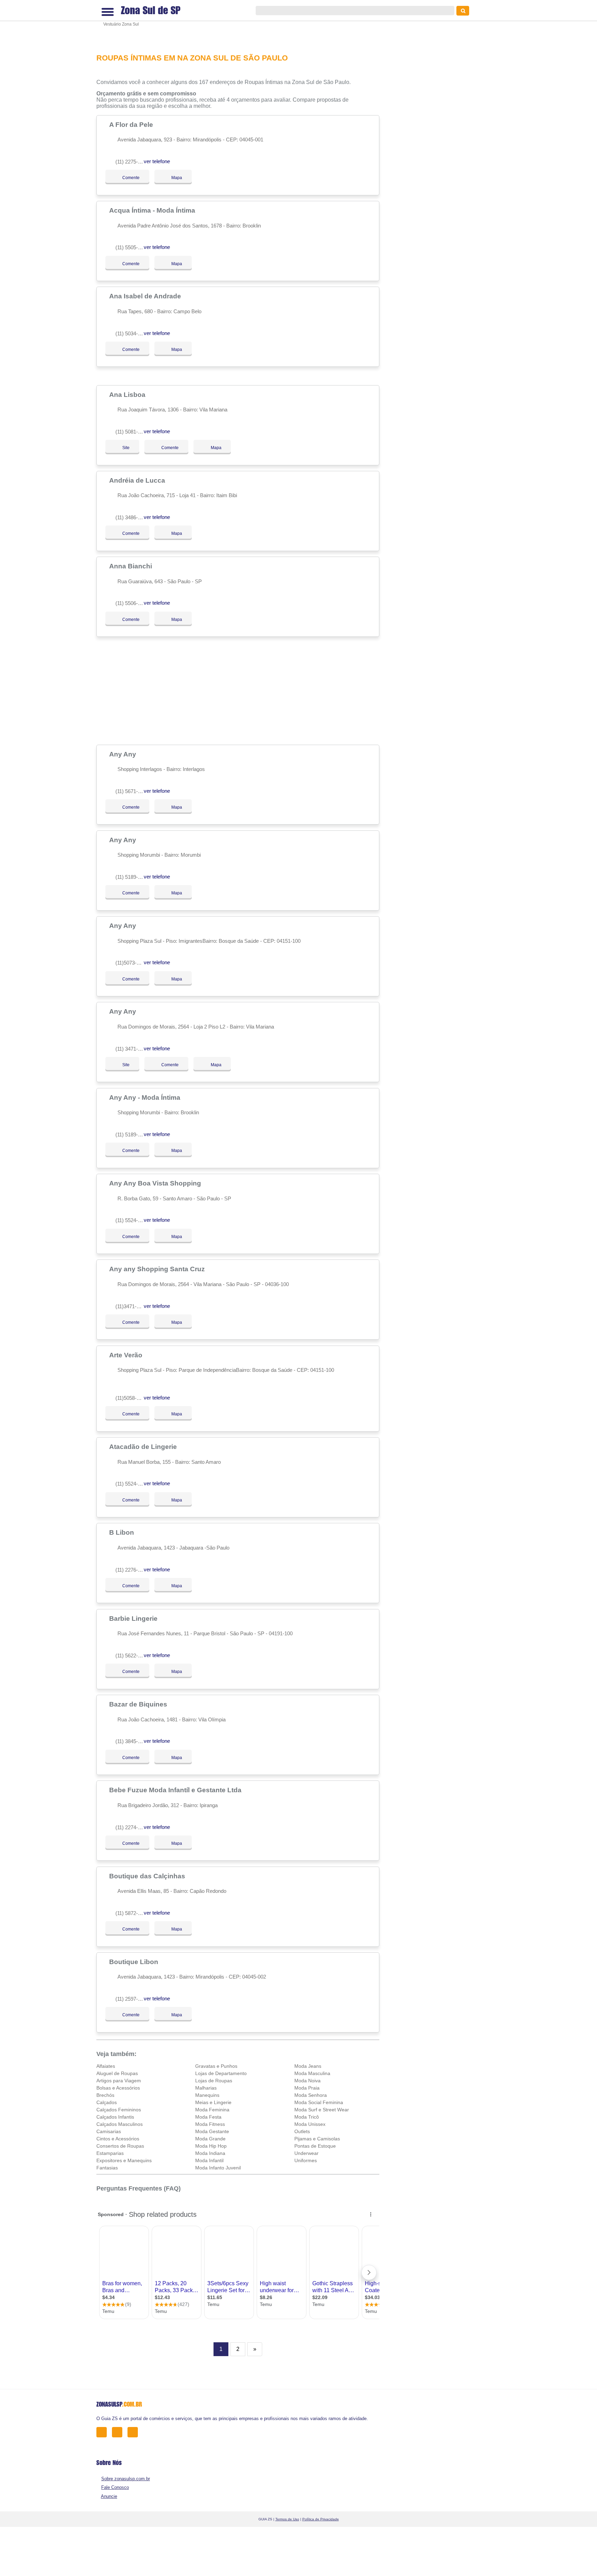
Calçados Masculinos (120, 2124)
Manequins (207, 2095)
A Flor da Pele (132, 124)
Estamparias (110, 2153)
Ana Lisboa (128, 394)
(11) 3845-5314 (132, 1741)
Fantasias (107, 2168)
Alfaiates (106, 2066)
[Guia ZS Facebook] (103, 2432)
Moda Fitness (210, 2124)
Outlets (302, 2131)
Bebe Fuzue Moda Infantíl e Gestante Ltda (176, 1790)
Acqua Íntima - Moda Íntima (153, 210)
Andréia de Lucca (138, 480)
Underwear (306, 2153)
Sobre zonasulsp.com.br (126, 2479)
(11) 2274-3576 (132, 1827)
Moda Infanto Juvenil (218, 2168)
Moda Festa (208, 2117)
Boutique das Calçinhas (148, 1876)
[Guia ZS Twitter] (119, 2432)
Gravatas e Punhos (216, 2066)
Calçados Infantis (115, 2117)
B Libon (122, 1532)
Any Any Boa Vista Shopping (156, 1183)
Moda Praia (307, 2088)
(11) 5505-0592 (132, 247)
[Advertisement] (241, 22)
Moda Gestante (212, 2131)
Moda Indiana (210, 2153)
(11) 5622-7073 (132, 1656)
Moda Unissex (310, 2124)
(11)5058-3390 (131, 1398)
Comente (126, 178)
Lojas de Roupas (214, 2081)
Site (126, 448)
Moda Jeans (308, 2066)
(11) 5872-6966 (132, 1913)
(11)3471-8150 (131, 1306)
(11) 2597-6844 (132, 1999)
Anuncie (109, 2496)
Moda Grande (210, 2139)
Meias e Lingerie (213, 2102)
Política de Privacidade (321, 2519)
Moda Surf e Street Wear (322, 2110)
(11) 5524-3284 (132, 1220)
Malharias (206, 2088)
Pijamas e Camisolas (317, 2139)
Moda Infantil (209, 2160)
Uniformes (306, 2160)
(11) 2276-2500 (132, 1570)
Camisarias (109, 2131)
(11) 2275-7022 (132, 162)
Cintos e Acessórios (118, 2139)
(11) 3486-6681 (132, 517)
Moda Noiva (307, 2081)
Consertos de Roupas (120, 2146)
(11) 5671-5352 (132, 791)
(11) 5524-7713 (132, 1484)
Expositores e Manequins (124, 2160)
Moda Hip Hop (211, 2146)
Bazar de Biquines (139, 1704)
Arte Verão (127, 1355)
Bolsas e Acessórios (118, 2088)
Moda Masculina (312, 2073)
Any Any (124, 754)
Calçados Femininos (119, 2110)
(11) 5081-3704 (132, 432)
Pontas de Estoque (315, 2146)
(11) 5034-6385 (132, 333)
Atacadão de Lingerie (144, 1447)
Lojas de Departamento (221, 2073)
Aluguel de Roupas (117, 2073)
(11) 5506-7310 (132, 603)
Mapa (175, 178)
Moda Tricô (307, 2117)
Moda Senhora (311, 2095)
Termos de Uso (287, 2519)
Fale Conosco (115, 2487)
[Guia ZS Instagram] (135, 2432)
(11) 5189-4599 (132, 877)
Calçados (107, 2102)
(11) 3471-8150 (132, 1049)
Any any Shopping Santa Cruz (158, 1269)
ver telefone (157, 161)
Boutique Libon (135, 1962)
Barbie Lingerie (134, 1618)
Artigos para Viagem (119, 2081)
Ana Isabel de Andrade (146, 296)
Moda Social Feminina (319, 2102)
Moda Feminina (212, 2110)
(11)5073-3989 (131, 963)
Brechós (105, 2095)
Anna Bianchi (131, 566)
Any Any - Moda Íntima (146, 1097)
